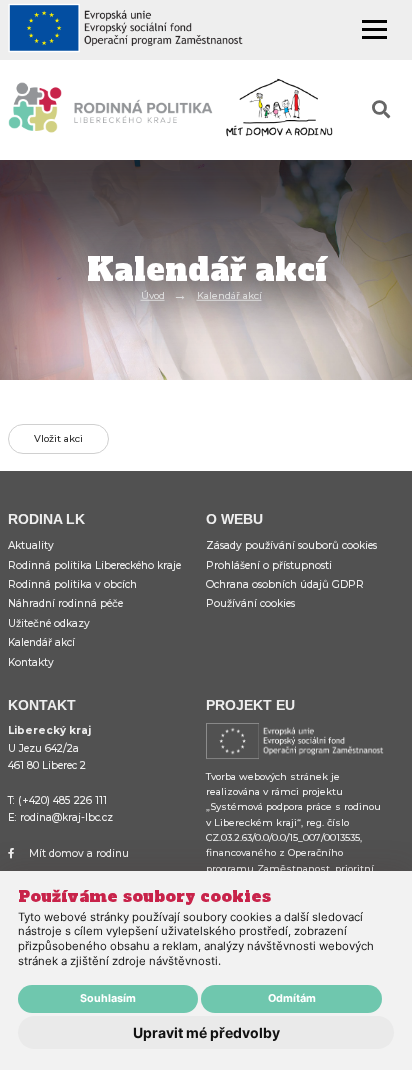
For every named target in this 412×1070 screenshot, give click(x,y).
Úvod (153, 295)
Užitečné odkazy (49, 623)
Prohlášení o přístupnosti (269, 565)
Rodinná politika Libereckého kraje (94, 565)
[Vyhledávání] (381, 110)
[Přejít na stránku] (135, 30)
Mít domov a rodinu (79, 853)
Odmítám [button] (292, 998)
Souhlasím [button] (108, 998)
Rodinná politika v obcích (72, 584)
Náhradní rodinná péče (65, 603)
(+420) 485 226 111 (62, 800)
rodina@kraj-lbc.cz (66, 817)
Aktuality (31, 545)
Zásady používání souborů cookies (291, 545)
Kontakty (31, 662)
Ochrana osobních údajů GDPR (285, 584)
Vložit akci (58, 438)
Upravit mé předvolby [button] (206, 1032)
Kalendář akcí (229, 295)
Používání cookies (250, 603)
